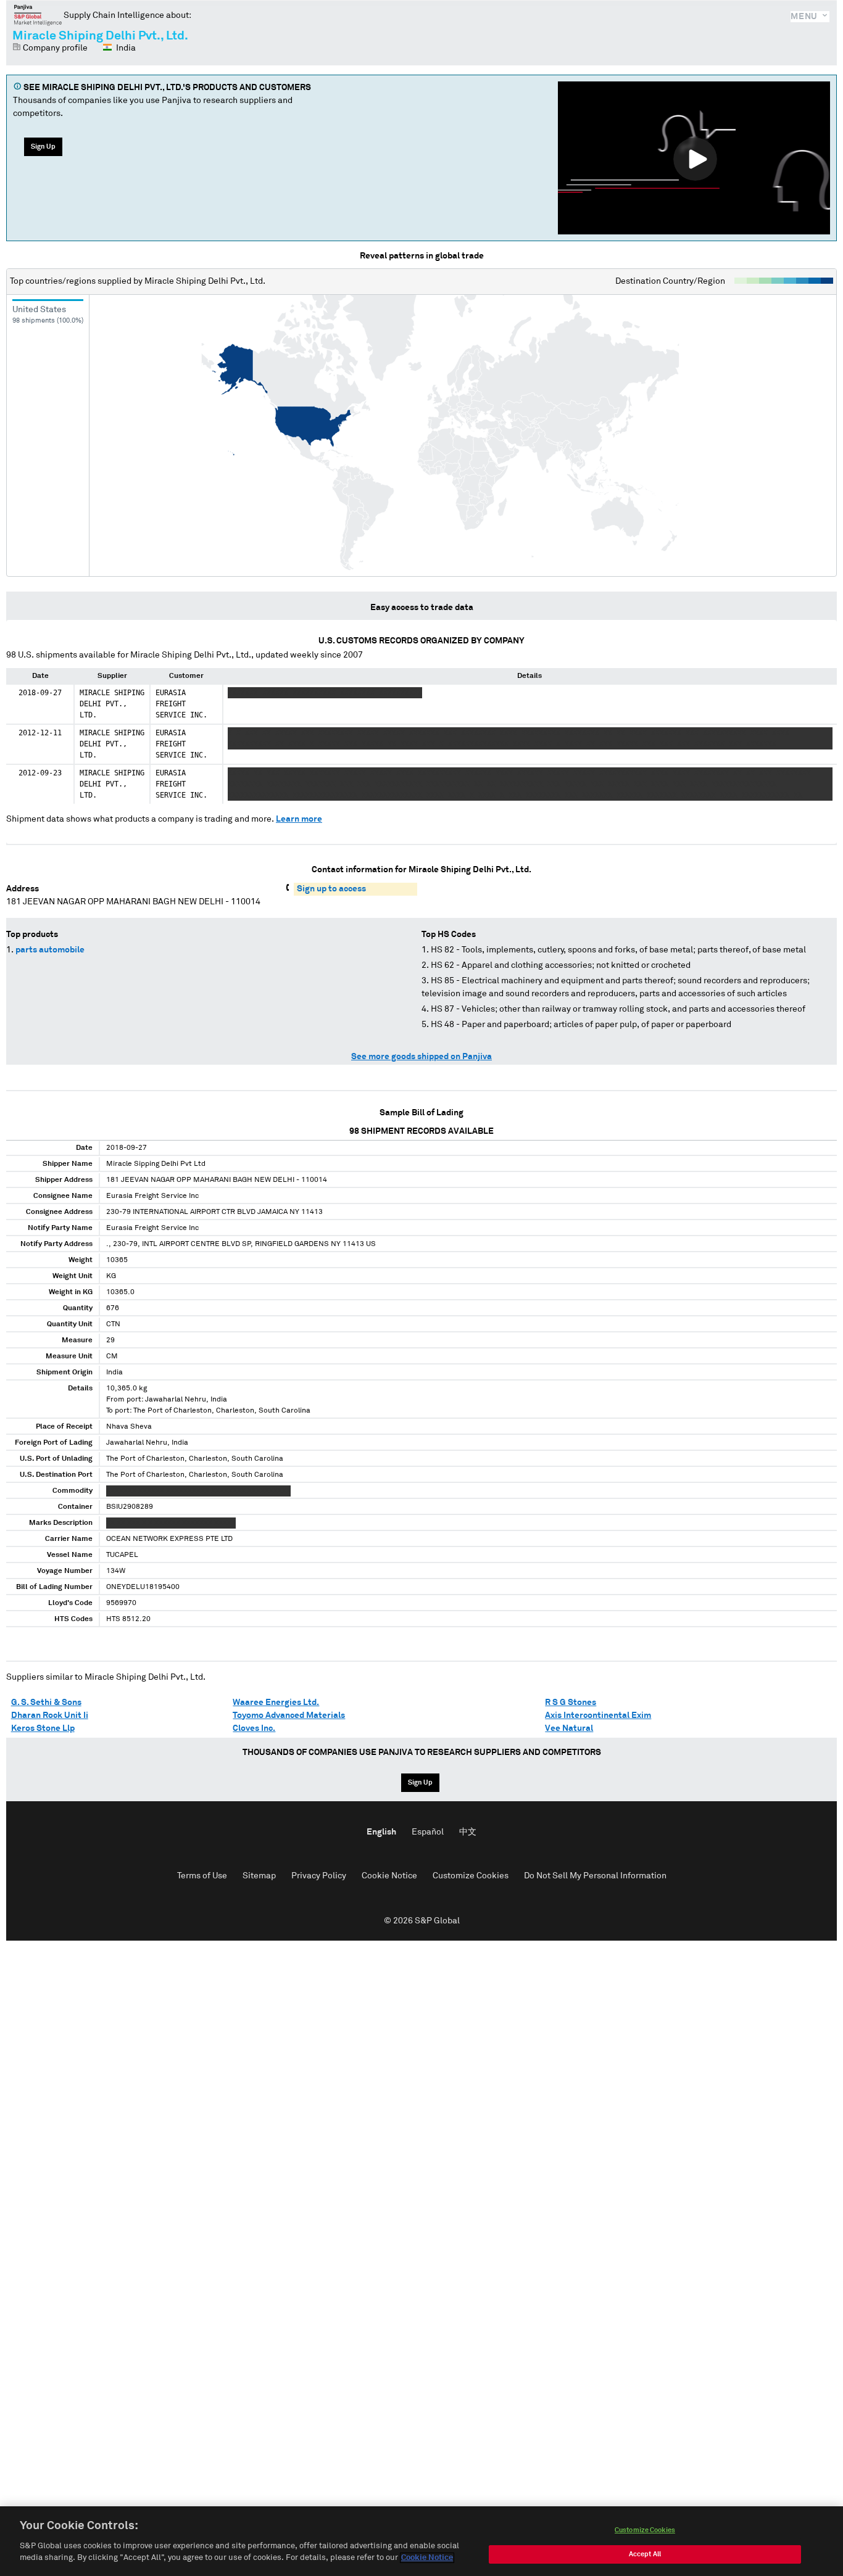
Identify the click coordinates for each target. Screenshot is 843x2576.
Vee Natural (569, 1728)
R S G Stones (571, 1703)
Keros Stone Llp (43, 1728)
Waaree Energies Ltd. (276, 1703)
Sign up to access (331, 889)
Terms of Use (202, 1876)
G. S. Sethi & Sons (46, 1703)
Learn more (299, 819)
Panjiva (38, 15)
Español (428, 1832)
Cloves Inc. (254, 1728)
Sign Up (43, 147)
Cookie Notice (389, 1876)
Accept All (645, 2554)
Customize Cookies (471, 1876)
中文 (468, 1832)
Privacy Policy (319, 1876)
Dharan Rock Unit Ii (50, 1715)
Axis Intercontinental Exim (598, 1715)
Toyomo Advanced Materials (289, 1715)
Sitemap (259, 1876)
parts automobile (50, 950)
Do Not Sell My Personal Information (595, 1876)
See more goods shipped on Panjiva (421, 1057)
